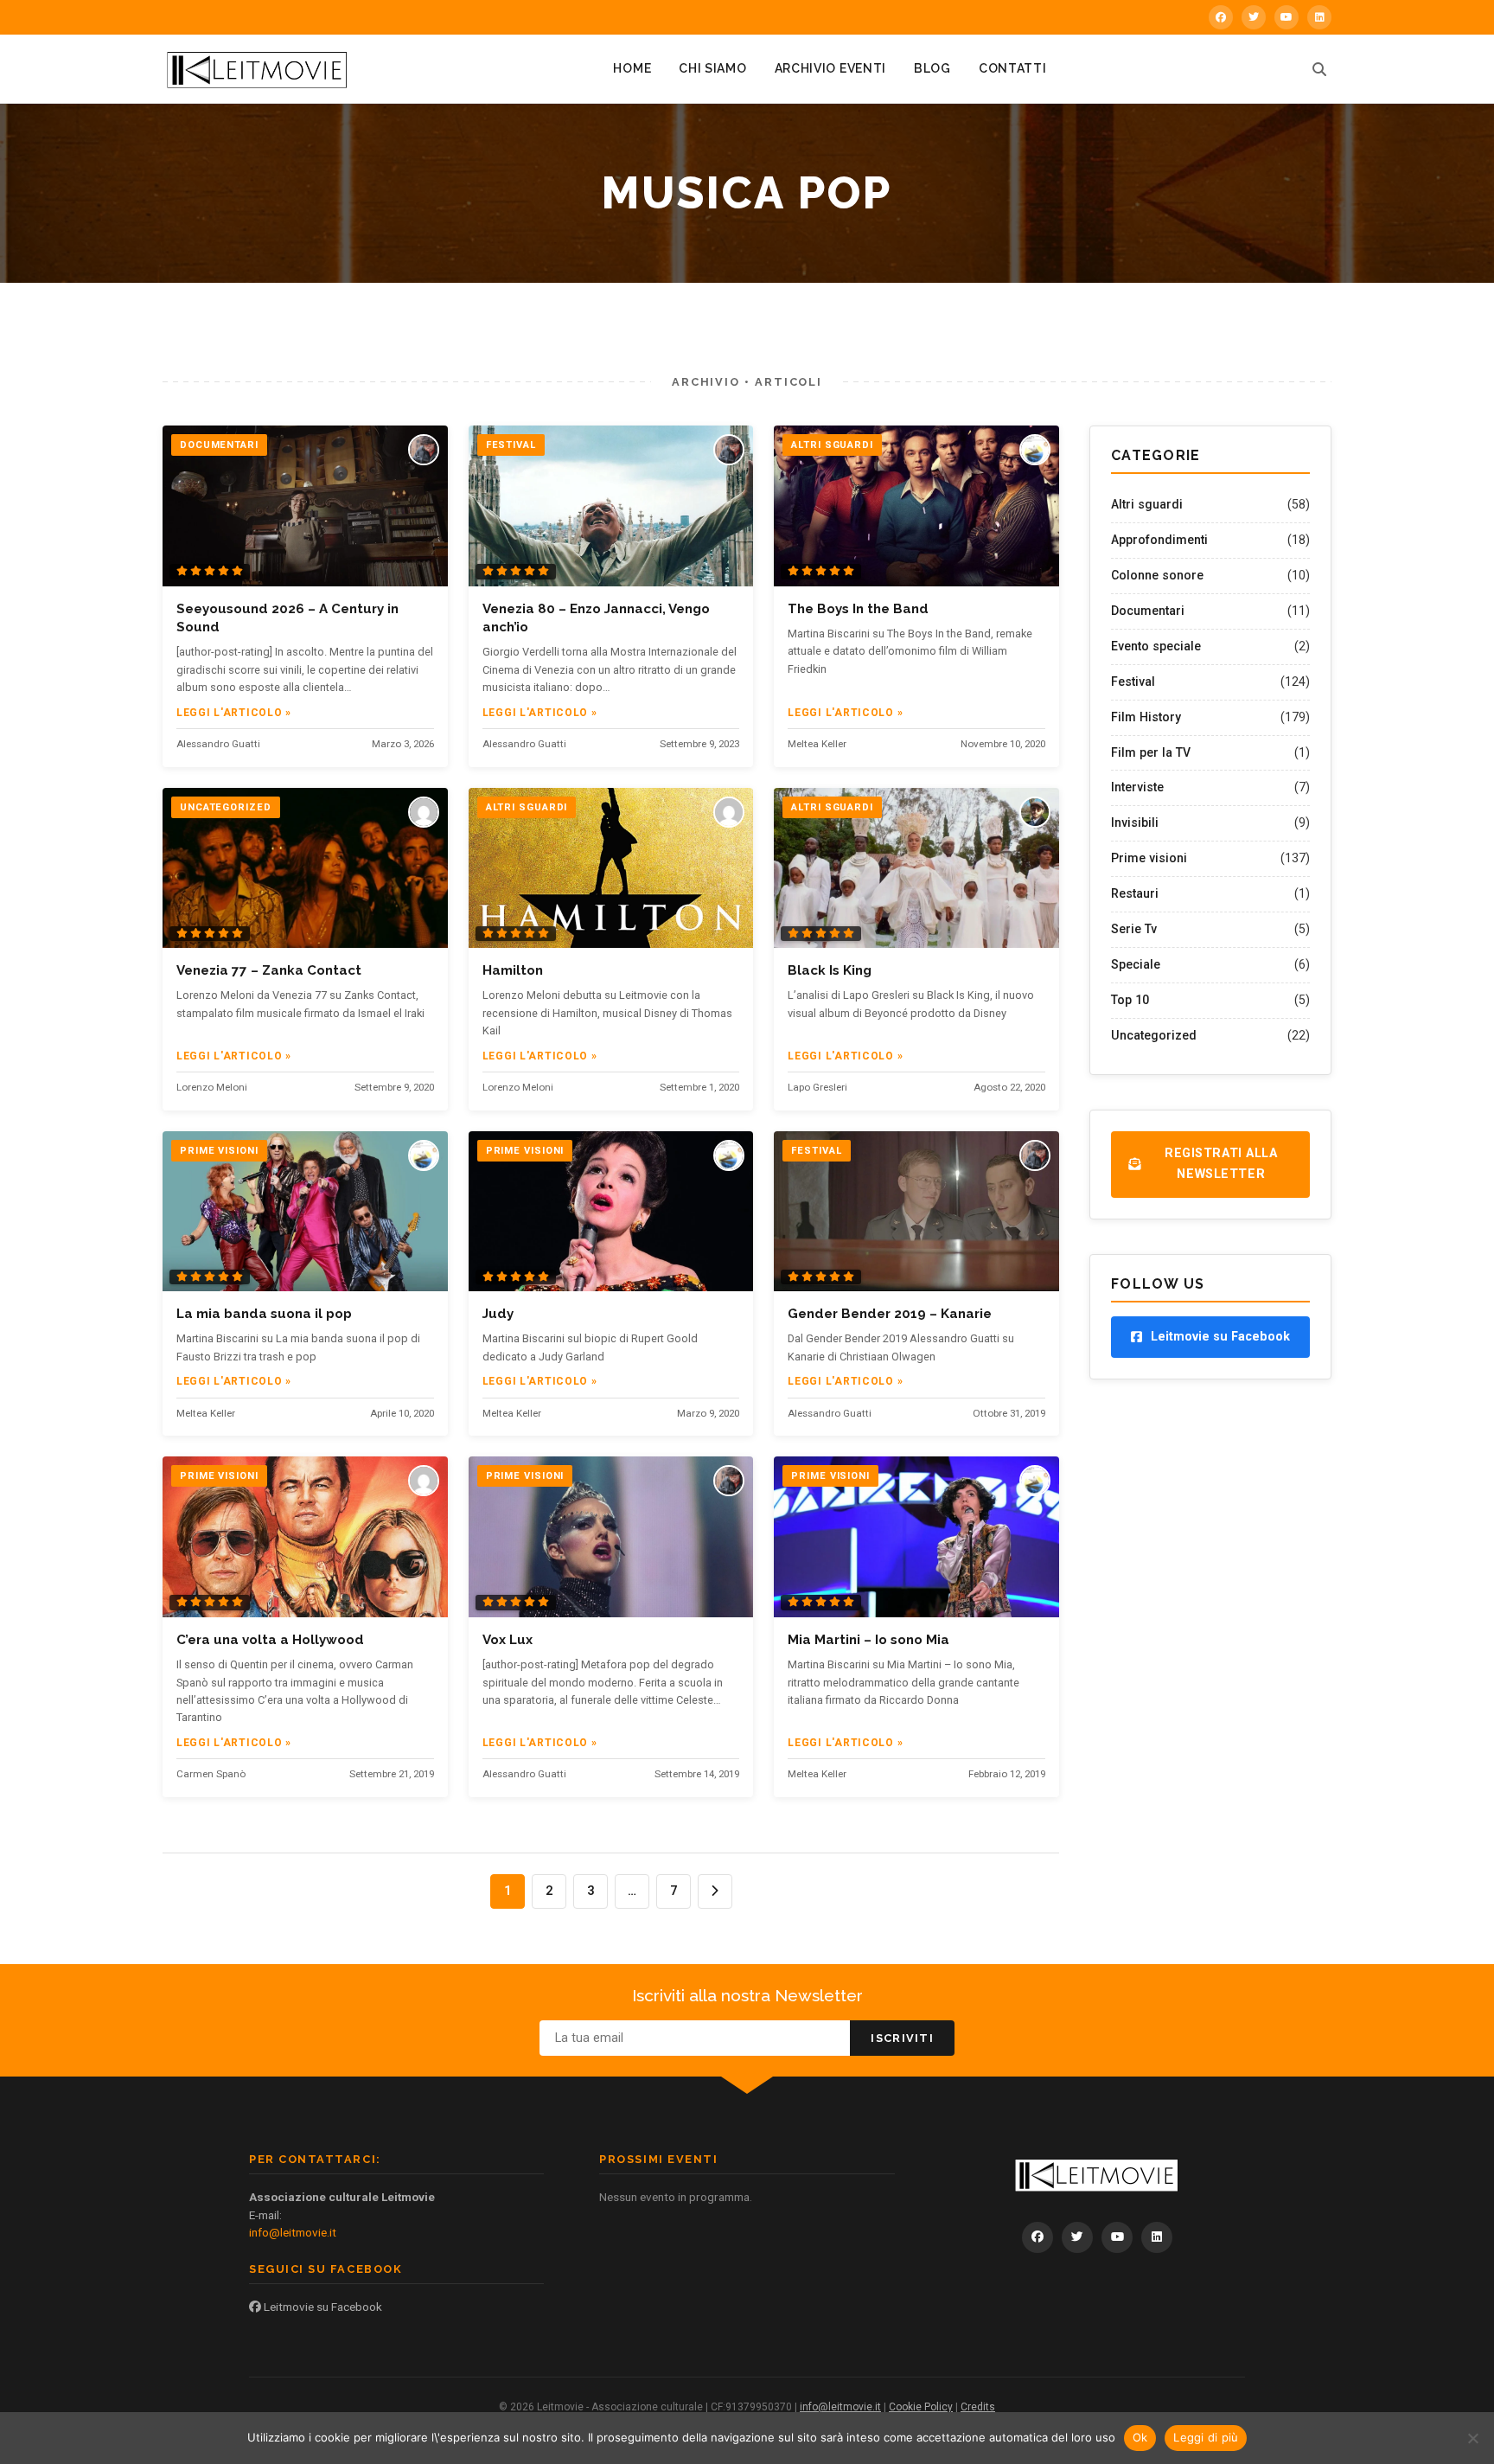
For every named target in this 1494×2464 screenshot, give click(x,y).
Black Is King (830, 970)
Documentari (1148, 611)
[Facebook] (1221, 17)
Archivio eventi (831, 68)
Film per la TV (1151, 752)
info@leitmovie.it (293, 2232)
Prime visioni (1149, 858)
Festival (1133, 682)
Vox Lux (508, 1640)
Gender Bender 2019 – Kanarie (890, 1314)
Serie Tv (1134, 929)
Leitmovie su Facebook (322, 2307)
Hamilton (513, 970)
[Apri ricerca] (1319, 69)
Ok (1140, 2437)
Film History (1146, 717)
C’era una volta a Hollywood (270, 1640)
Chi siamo (712, 68)
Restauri (1135, 893)
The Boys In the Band (858, 609)
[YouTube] (1286, 17)
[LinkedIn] (1319, 17)
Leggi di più (1206, 2437)
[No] (1472, 2438)
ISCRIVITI (902, 2038)
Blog (932, 68)
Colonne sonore (1157, 575)
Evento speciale (1156, 646)
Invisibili (1135, 822)
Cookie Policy (921, 2407)
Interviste (1137, 787)
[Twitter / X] (1254, 17)
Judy (498, 1314)
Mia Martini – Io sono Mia (868, 1640)
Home (632, 68)
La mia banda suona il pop (264, 1314)
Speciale (1136, 964)
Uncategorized (1154, 1035)
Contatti (1013, 68)
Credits (978, 2407)
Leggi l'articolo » (234, 713)
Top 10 (1130, 1000)
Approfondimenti (1159, 540)
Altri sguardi (1147, 504)
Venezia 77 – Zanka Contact (269, 970)
